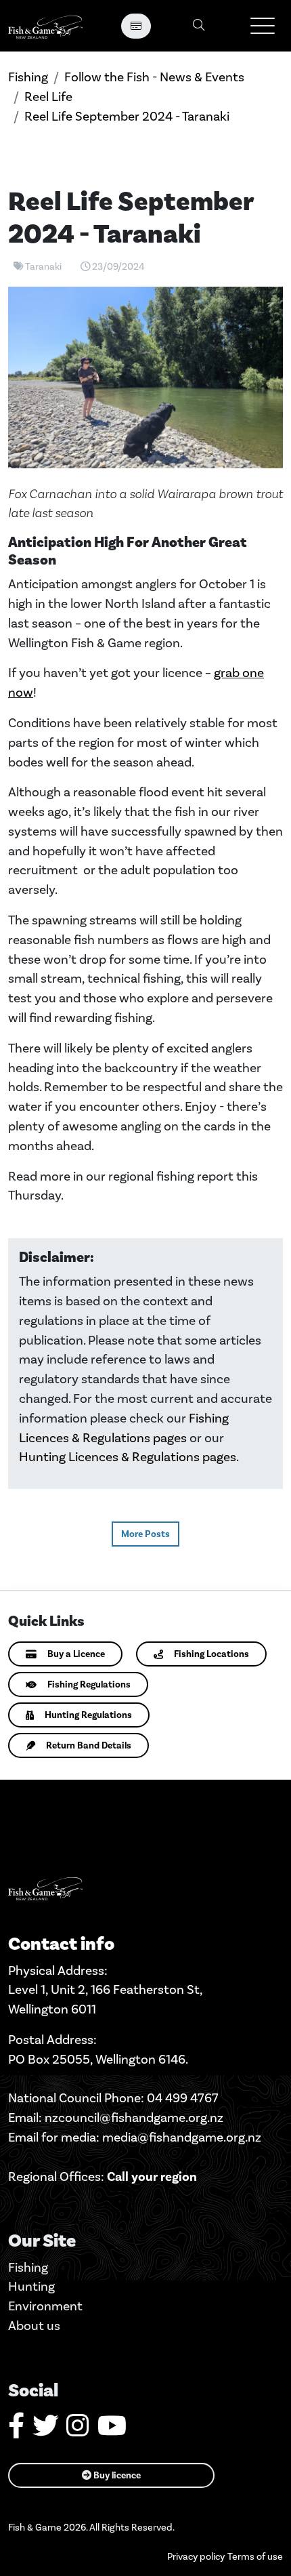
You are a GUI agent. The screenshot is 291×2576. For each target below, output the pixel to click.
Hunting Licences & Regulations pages (128, 1457)
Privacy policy (196, 2557)
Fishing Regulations (89, 1684)
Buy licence (116, 2475)
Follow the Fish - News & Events (154, 77)
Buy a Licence (76, 1654)
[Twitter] (45, 2431)
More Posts (145, 1534)
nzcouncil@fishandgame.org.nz (134, 2118)
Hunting (31, 2286)
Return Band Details (89, 1745)
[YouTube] (112, 2431)
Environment (45, 2306)
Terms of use (255, 2557)
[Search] (199, 26)
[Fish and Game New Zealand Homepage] (45, 26)
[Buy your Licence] (136, 26)
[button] (263, 26)
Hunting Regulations (88, 1715)
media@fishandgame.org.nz (182, 2137)
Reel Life (48, 97)
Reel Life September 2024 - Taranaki (127, 116)
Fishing (28, 77)
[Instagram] (78, 2431)
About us (34, 2326)
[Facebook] (16, 2431)
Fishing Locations (211, 1654)
